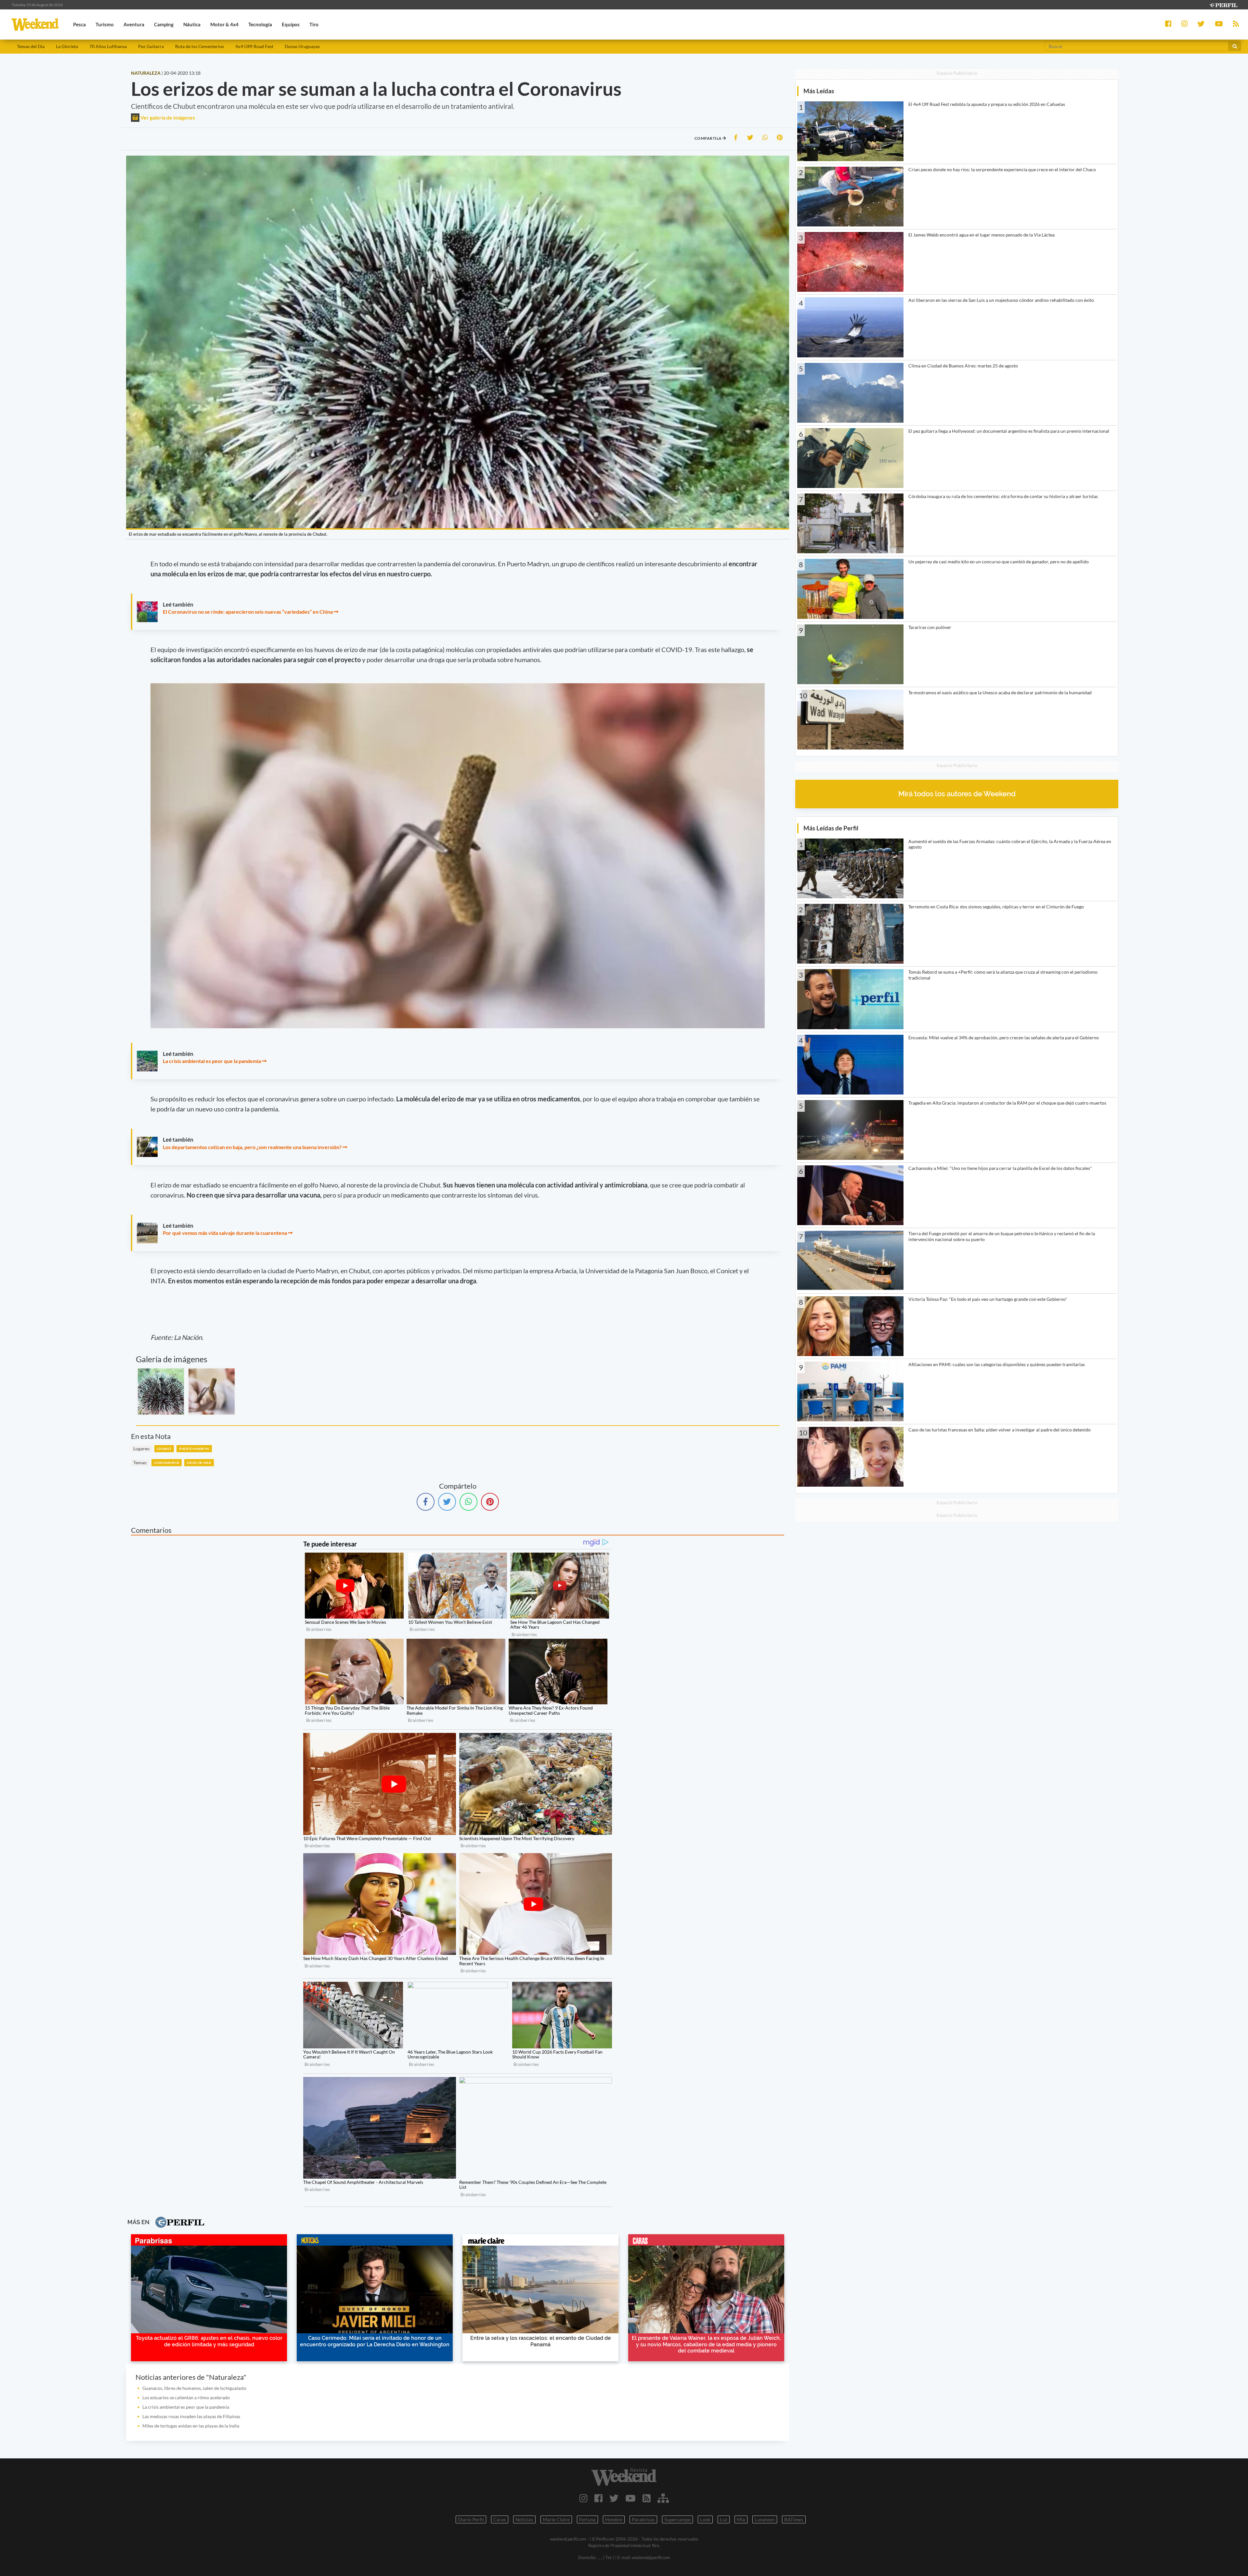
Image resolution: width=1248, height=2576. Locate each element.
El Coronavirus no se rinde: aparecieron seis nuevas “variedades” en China (248, 612)
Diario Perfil (471, 2519)
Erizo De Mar (199, 1463)
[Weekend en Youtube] (630, 2498)
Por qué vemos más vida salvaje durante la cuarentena (225, 1233)
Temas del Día (31, 46)
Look (705, 2519)
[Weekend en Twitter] (614, 2498)
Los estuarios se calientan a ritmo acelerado (186, 2397)
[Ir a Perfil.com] (1223, 4)
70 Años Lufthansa (108, 46)
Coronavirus (167, 1463)
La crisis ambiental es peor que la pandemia (212, 1061)
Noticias (524, 2519)
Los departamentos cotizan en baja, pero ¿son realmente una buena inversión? (252, 1147)
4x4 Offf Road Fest (254, 46)
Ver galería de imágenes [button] (167, 117)
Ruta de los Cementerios (200, 46)
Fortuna (587, 2519)
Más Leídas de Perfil (831, 828)
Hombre (614, 2519)
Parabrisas (643, 2519)
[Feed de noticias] (647, 2498)
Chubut (164, 1449)
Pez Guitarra (151, 46)
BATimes (794, 2519)
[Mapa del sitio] (663, 2498)
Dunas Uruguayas (302, 46)
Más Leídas (819, 91)
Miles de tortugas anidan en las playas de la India (191, 2426)
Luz (724, 2519)
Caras (500, 2519)
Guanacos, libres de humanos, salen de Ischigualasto (194, 2388)
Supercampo (677, 2519)
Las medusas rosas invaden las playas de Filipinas (191, 2416)
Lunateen (765, 2519)
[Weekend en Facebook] (598, 2498)
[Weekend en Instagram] (584, 2498)
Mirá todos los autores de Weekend (957, 794)
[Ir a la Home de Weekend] (624, 2477)
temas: (140, 1462)
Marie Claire (556, 2519)
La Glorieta (67, 46)
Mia (741, 2519)
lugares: (142, 1448)
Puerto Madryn (194, 1449)
